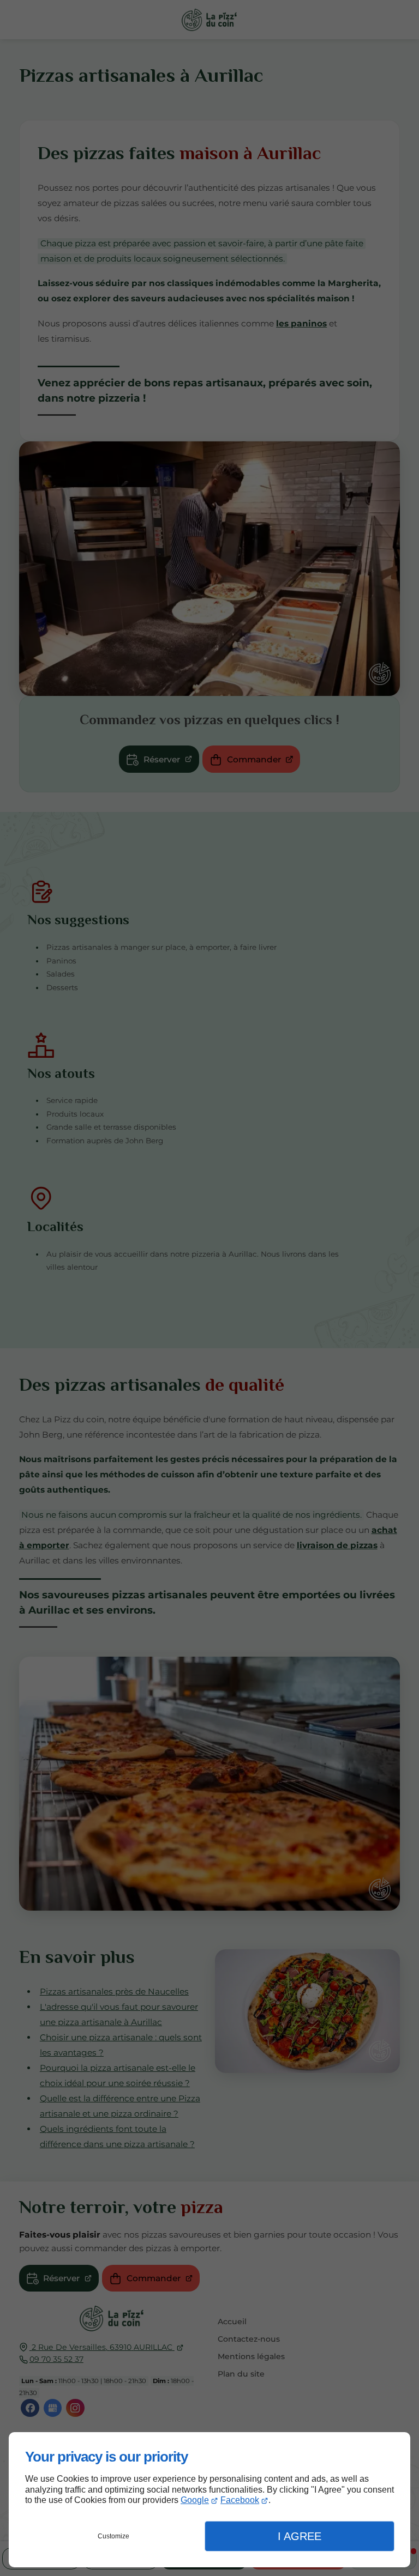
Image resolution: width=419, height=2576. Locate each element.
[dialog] (209, 2500)
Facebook (240, 2500)
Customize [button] (113, 2536)
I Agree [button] (300, 2536)
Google (195, 2500)
